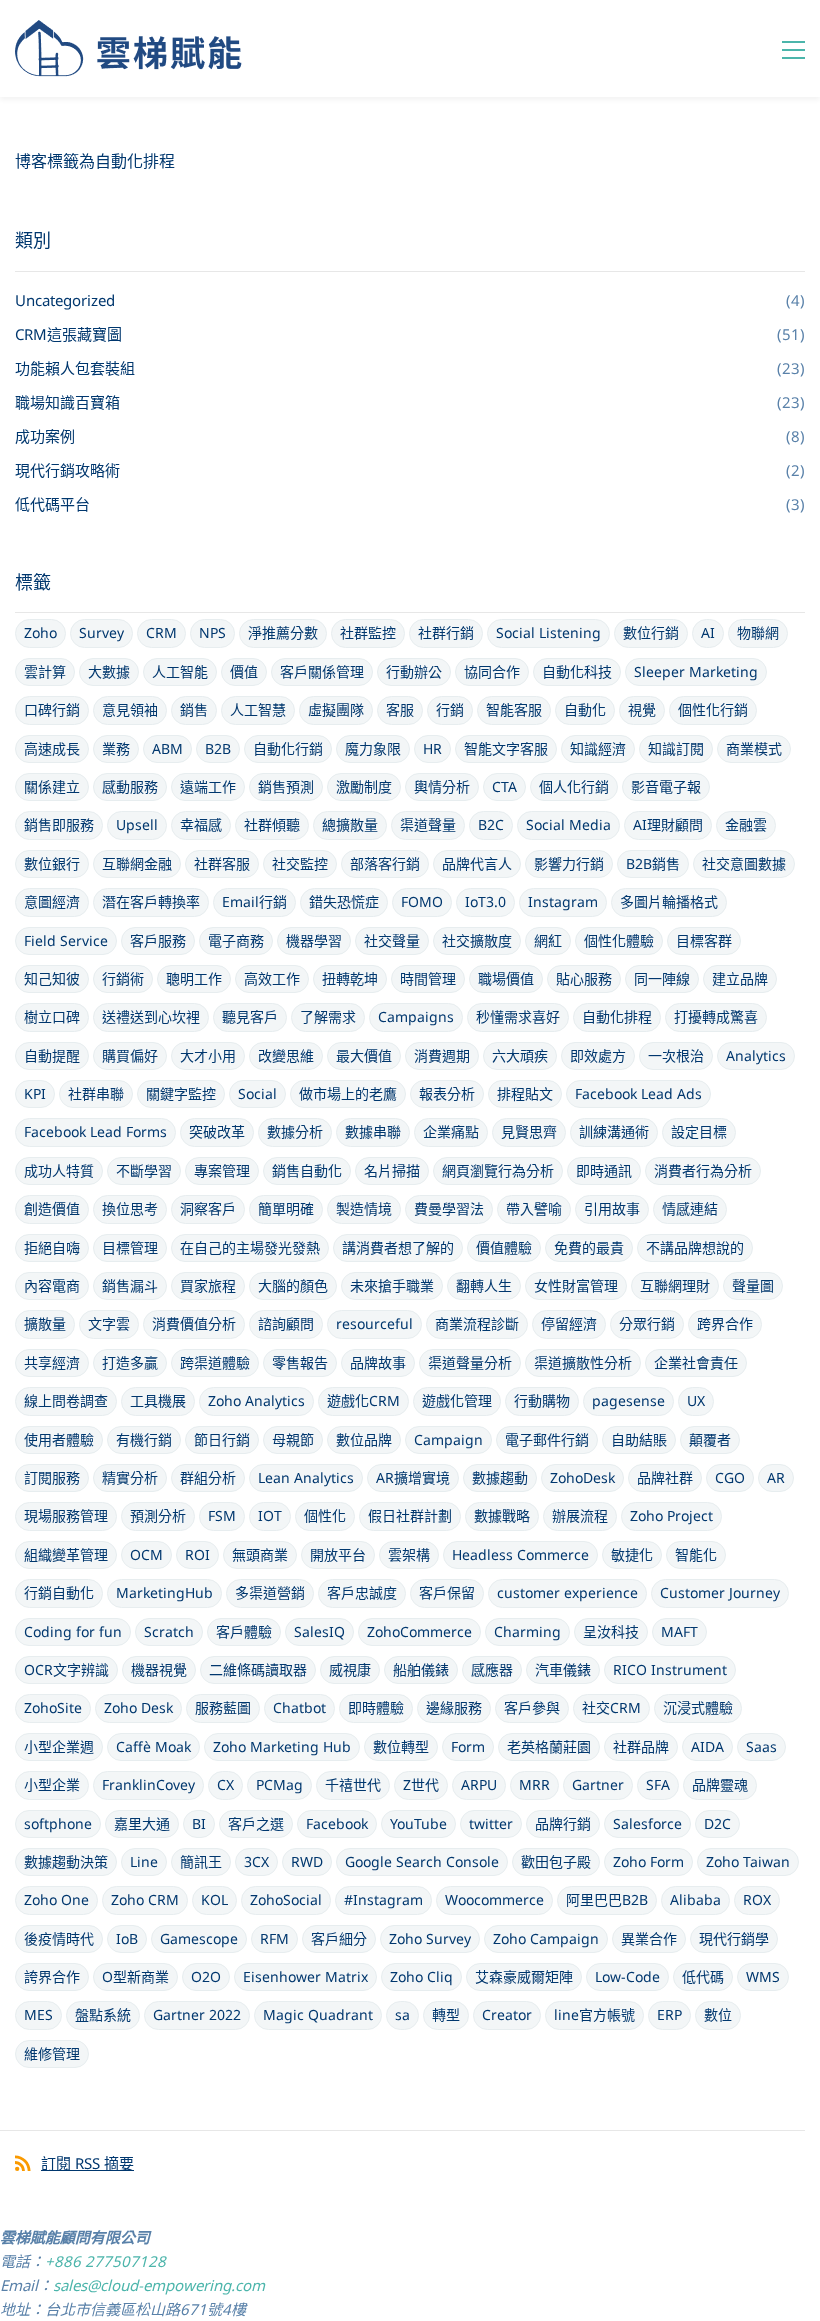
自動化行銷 (288, 748)
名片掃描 (392, 1170)
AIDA (707, 1746)
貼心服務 (584, 978)
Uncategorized (65, 300)
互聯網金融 (137, 863)
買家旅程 (208, 1285)
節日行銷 (222, 1439)
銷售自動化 (307, 1170)
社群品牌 (641, 1746)
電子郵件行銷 (547, 1439)
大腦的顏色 (293, 1285)
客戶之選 (256, 1823)
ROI (197, 1554)
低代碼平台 (52, 504)
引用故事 (612, 1208)
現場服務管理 (66, 1515)
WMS (763, 1976)
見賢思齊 (529, 1131)
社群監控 (368, 632)
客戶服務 (158, 940)
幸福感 (201, 824)
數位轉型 (401, 1746)
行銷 (450, 709)
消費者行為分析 (703, 1170)
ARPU (479, 1784)
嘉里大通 (142, 1823)
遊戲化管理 (457, 1400)
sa (402, 2014)
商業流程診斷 (477, 1323)
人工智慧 (258, 709)
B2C (491, 824)
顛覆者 (710, 1439)
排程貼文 (525, 1093)
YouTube (418, 1823)
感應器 (492, 1669)
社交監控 (300, 863)
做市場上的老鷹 (348, 1093)
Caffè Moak (153, 1746)
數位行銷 (651, 632)
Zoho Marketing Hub (282, 1746)
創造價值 (52, 1208)
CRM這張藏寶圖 (68, 334)
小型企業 (52, 1784)
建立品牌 (740, 978)
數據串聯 (373, 1131)
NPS (212, 632)
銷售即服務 (59, 824)
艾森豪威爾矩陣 (524, 1976)
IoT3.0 (485, 901)
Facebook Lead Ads (638, 1093)
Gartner (598, 1784)
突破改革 (217, 1131)
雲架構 (409, 1554)
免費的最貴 (589, 1247)
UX (696, 1400)
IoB (127, 1938)
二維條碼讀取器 (258, 1669)
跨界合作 (725, 1323)
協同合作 (492, 671)
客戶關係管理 (322, 671)
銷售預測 (286, 786)
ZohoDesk (582, 1477)
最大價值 (364, 1055)
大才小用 (208, 1055)
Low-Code (627, 1976)
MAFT (679, 1631)
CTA (504, 786)
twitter (491, 1823)
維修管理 (52, 2053)
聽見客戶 (250, 1016)
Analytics (756, 1055)
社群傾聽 (272, 824)
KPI (35, 1093)
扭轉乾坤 (350, 978)
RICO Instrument (670, 1669)
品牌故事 (378, 1362)
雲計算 (45, 671)
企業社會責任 (696, 1362)
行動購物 (542, 1400)
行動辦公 (414, 671)
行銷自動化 (59, 1592)
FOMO (422, 901)
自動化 (585, 709)
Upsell (137, 824)
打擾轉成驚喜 (716, 1016)
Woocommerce (494, 1899)
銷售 (194, 709)
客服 (400, 709)
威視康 (350, 1669)
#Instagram (383, 1899)
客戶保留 (447, 1592)
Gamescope (199, 1938)
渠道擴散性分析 (583, 1362)
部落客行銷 (385, 863)
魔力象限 (373, 748)
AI (708, 632)
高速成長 (52, 748)
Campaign (448, 1439)
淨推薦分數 (283, 632)
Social (257, 1093)
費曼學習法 (449, 1208)
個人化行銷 (574, 786)
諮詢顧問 (286, 1323)
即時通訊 (604, 1170)
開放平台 (338, 1554)
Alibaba (695, 1899)
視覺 (642, 709)
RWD (307, 1861)
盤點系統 (103, 2014)
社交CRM (611, 1707)
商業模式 (754, 748)
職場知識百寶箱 (67, 402)
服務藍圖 (223, 1707)
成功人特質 (59, 1170)
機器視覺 (159, 1669)
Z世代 (421, 1784)
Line (144, 1861)
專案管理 (222, 1170)
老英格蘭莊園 (549, 1746)
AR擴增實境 (413, 1477)
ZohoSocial (286, 1899)
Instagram (563, 901)
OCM (146, 1554)
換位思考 (130, 1208)
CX (225, 1784)
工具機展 (158, 1400)
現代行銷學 (734, 1938)
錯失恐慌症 (344, 901)
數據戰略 (502, 1515)
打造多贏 (130, 1362)
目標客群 (704, 940)
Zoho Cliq (421, 1976)
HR (432, 748)
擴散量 (45, 1323)
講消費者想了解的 (398, 1247)
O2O (206, 1976)
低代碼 (703, 1976)
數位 (718, 2014)
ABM (167, 748)
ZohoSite (53, 1707)
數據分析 (295, 1131)
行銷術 (123, 978)
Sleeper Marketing (696, 671)
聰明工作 (194, 978)
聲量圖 (753, 1285)
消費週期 (442, 1055)
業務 (116, 748)
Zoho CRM (145, 1899)
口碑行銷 (52, 709)
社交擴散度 (477, 940)
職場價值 (506, 978)
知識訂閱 (676, 748)
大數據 (109, 671)
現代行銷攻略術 (67, 470)
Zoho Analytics (256, 1400)
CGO (730, 1477)
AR (776, 1477)
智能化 (696, 1554)
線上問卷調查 (66, 1400)
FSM (222, 1515)
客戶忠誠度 (362, 1592)
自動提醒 (52, 1055)
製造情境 (364, 1208)
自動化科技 (577, 671)
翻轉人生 (484, 1285)
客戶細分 (339, 1938)
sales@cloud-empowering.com (159, 2285)
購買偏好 (130, 1055)
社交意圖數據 (744, 863)
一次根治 (676, 1055)
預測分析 (158, 1515)
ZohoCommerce (419, 1631)
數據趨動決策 (66, 1861)
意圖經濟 (52, 901)
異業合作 (649, 1938)
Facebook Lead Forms (95, 1131)
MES (38, 2014)
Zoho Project (671, 1515)
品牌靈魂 (720, 1784)
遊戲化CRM (363, 1400)
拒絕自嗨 (52, 1247)
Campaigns (416, 1016)
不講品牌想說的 (695, 1247)
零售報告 (300, 1362)
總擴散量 (350, 824)
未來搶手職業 (392, 1285)
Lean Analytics (306, 1477)
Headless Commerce (520, 1554)
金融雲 (746, 824)
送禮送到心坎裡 (151, 1016)
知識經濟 (598, 748)
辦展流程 (580, 1515)
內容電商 (52, 1285)
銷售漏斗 (130, 1285)
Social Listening (548, 632)
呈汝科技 (611, 1631)
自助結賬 (639, 1439)
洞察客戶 (208, 1208)
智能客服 (514, 709)
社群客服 (222, 863)
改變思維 (286, 1055)
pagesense (628, 1400)
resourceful (374, 1323)
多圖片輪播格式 (669, 901)
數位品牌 (364, 1439)
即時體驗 (376, 1707)
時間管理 (428, 978)
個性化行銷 (713, 709)
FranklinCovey (148, 1784)
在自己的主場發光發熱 (250, 1247)
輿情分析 (442, 786)
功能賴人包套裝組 (75, 368)
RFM (274, 1938)
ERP (669, 2014)
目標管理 (130, 1247)
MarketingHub (164, 1592)
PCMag (279, 1784)
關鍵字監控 (181, 1093)
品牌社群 (665, 1477)
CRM (161, 632)
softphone (58, 1823)
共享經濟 (52, 1362)
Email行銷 (254, 901)
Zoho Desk (138, 1707)
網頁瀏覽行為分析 (498, 1170)
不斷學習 (144, 1170)
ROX (757, 1899)
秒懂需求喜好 (518, 1016)
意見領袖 (130, 709)
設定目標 (699, 1131)
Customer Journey (720, 1592)
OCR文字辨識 (66, 1669)
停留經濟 (569, 1323)
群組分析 (208, 1477)
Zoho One (56, 1899)
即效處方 (598, 1055)
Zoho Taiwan (748, 1861)
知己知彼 (52, 978)
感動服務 (130, 786)
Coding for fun (73, 1631)
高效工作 (272, 978)
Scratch (169, 1631)
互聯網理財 (675, 1285)
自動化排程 (617, 1016)
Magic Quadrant (318, 2014)
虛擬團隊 (336, 709)
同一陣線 (662, 978)
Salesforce (647, 1823)
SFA (658, 1784)
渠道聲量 (428, 824)
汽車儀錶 (563, 1669)
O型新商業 (135, 1976)
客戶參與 (532, 1707)
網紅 (548, 940)
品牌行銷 (563, 1823)
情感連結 (690, 1208)
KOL (214, 1899)
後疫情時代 (59, 1938)
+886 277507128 (105, 2261)
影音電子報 (666, 786)
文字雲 (109, 1323)
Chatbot (299, 1707)
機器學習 (314, 940)
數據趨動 (500, 1477)
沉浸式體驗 (698, 1707)
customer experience (567, 1592)
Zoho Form (648, 1861)
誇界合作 (52, 1976)
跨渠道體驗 (215, 1362)
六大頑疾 (520, 1055)
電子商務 (236, 940)
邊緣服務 (454, 1707)
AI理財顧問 (668, 824)
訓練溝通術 (614, 1131)
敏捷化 (632, 1554)
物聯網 (758, 632)
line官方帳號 (594, 2014)
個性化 (325, 1515)
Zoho (40, 632)
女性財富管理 (576, 1285)
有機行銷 (144, 1439)
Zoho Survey (430, 1938)
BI (199, 1823)
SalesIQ (319, 1631)
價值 (244, 671)
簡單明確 (286, 1208)
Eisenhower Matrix (305, 1976)
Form (468, 1746)
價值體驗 (504, 1247)
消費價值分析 (194, 1323)
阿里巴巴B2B (607, 1899)
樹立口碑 (52, 1016)
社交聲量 (392, 940)
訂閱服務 (52, 1477)
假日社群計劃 (410, 1515)
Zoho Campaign (546, 1938)
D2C (717, 1823)
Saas (761, 1746)
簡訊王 (201, 1861)
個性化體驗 (619, 940)
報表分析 (447, 1093)
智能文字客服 (506, 748)
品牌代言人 (477, 863)
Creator (507, 2014)
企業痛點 (451, 1131)
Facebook (337, 1823)
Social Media (568, 824)
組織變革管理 (66, 1554)
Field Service (66, 940)
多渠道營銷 (270, 1592)
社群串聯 (96, 1093)
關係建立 (52, 786)
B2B (218, 748)
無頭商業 (260, 1554)
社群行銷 (446, 632)
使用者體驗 (59, 1439)
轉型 (446, 2014)
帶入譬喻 (534, 1208)
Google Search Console (422, 1861)
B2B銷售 (653, 863)
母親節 (293, 1439)
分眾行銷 (647, 1323)
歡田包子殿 (556, 1861)
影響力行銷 (569, 863)
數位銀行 (52, 863)
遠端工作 (208, 786)
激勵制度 (364, 786)
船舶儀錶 (421, 1669)
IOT (270, 1515)
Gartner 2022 (197, 2014)
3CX (256, 1861)
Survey (101, 632)
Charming (527, 1631)
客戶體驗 (244, 1631)
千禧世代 (353, 1784)
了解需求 (328, 1016)
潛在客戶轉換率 (151, 901)
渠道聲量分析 (470, 1362)
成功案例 (45, 436)
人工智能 (180, 671)
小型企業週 (59, 1746)
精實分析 (130, 1477)
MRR (534, 1784)
